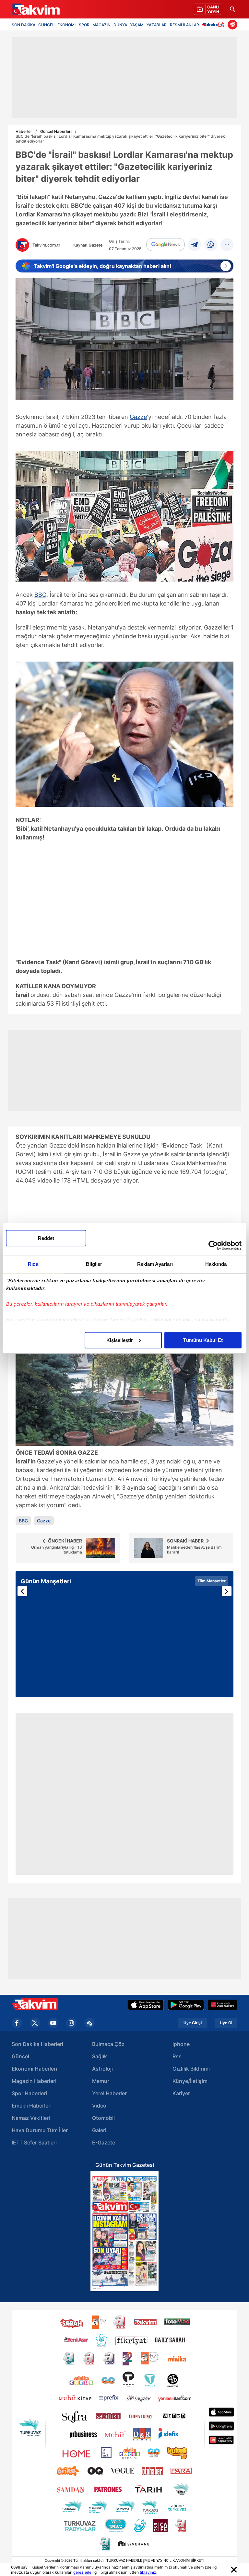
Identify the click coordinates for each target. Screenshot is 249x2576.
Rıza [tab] (33, 1264)
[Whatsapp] (211, 245)
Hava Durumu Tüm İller (40, 2130)
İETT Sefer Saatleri (34, 2143)
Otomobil (103, 2118)
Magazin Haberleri (34, 2081)
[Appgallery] (223, 2005)
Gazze (138, 417)
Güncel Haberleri (56, 131)
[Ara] (232, 9)
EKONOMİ (66, 24)
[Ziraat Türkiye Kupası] (232, 25)
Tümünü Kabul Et (203, 1340)
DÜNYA (120, 24)
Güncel (20, 2056)
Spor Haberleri (29, 2093)
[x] (35, 2023)
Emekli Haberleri (32, 2106)
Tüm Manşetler (212, 1581)
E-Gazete (104, 2143)
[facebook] (17, 2023)
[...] (227, 245)
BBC (40, 595)
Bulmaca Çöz (108, 2044)
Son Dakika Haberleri (37, 2044)
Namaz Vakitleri (31, 2118)
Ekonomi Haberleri (34, 2069)
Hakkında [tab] (216, 1264)
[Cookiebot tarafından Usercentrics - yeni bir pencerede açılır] (213, 1245)
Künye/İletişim (190, 2081)
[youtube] (53, 2023)
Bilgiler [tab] (94, 1264)
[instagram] (71, 2023)
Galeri (99, 2130)
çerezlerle (82, 2572)
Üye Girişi (193, 2023)
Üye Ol (226, 2023)
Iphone (181, 2044)
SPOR (84, 24)
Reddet (46, 1238)
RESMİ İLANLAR (184, 24)
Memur (101, 2081)
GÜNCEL (46, 24)
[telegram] (195, 245)
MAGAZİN (101, 24)
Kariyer (181, 2093)
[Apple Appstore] (146, 2005)
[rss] (89, 2023)
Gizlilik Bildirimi (191, 2069)
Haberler (24, 131)
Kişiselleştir (120, 1340)
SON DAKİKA (24, 24)
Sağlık (100, 2056)
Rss (177, 2056)
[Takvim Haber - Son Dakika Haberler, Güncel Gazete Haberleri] (35, 9)
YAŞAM (137, 24)
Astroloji (102, 2069)
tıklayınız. (148, 2572)
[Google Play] (186, 2005)
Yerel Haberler (109, 2093)
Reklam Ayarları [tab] (155, 1264)
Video (99, 2106)
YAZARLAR (157, 24)
